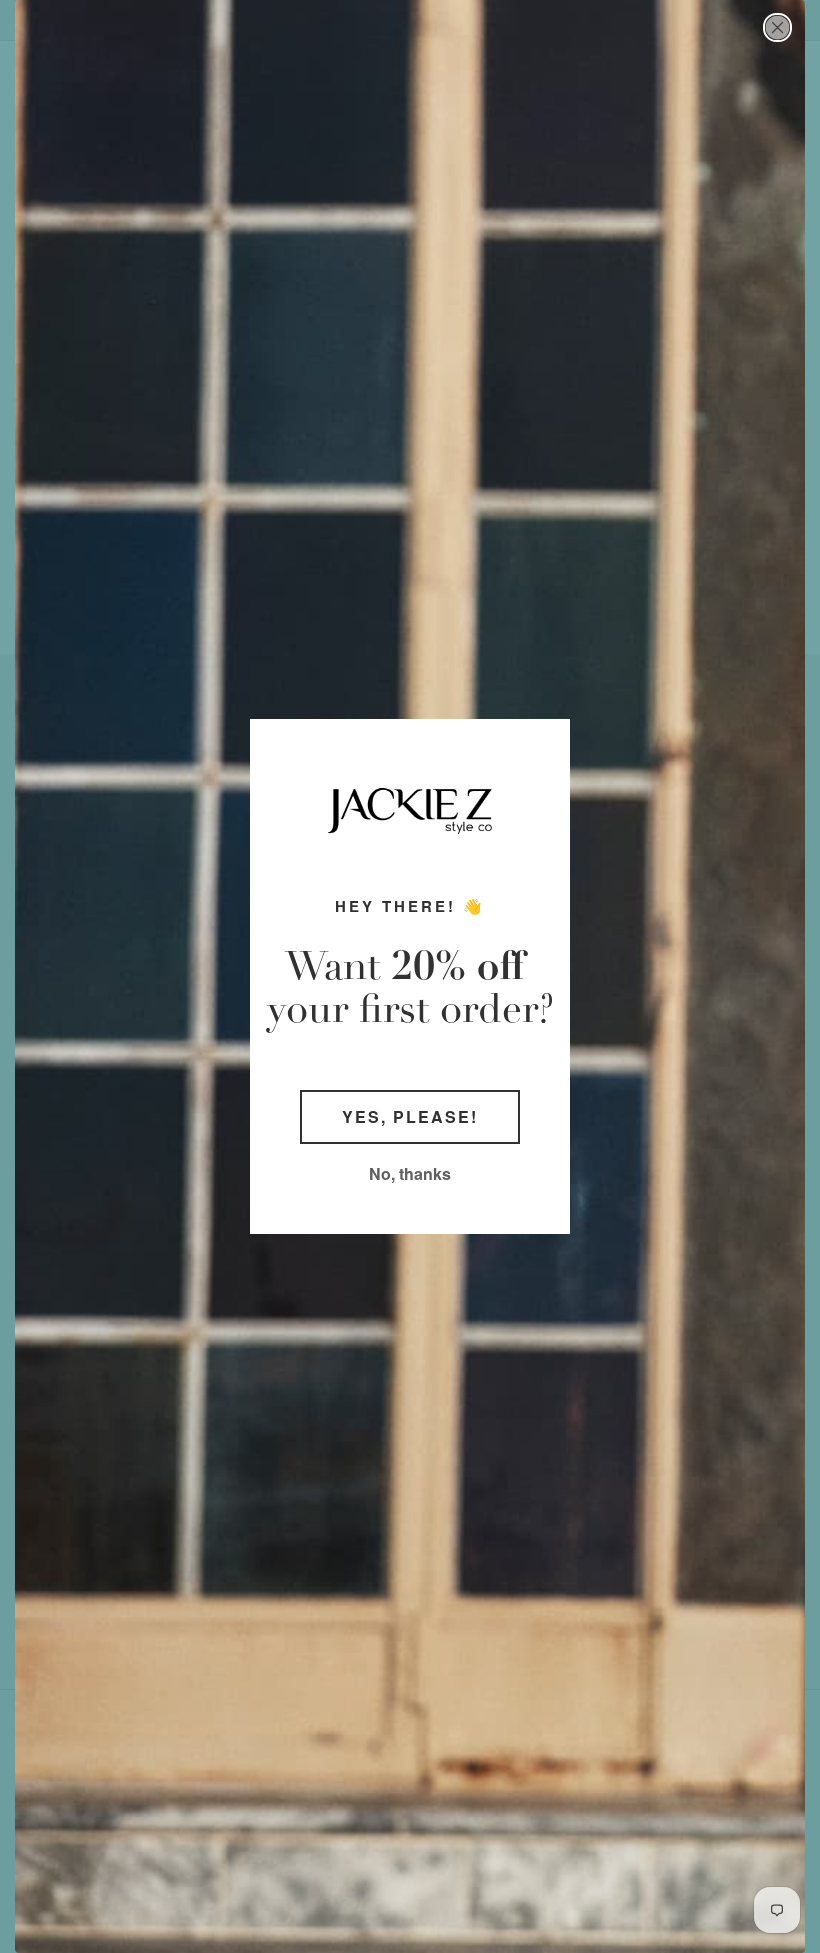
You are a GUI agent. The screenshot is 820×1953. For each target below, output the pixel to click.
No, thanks (410, 1173)
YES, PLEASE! (410, 1116)
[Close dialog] (777, 27)
